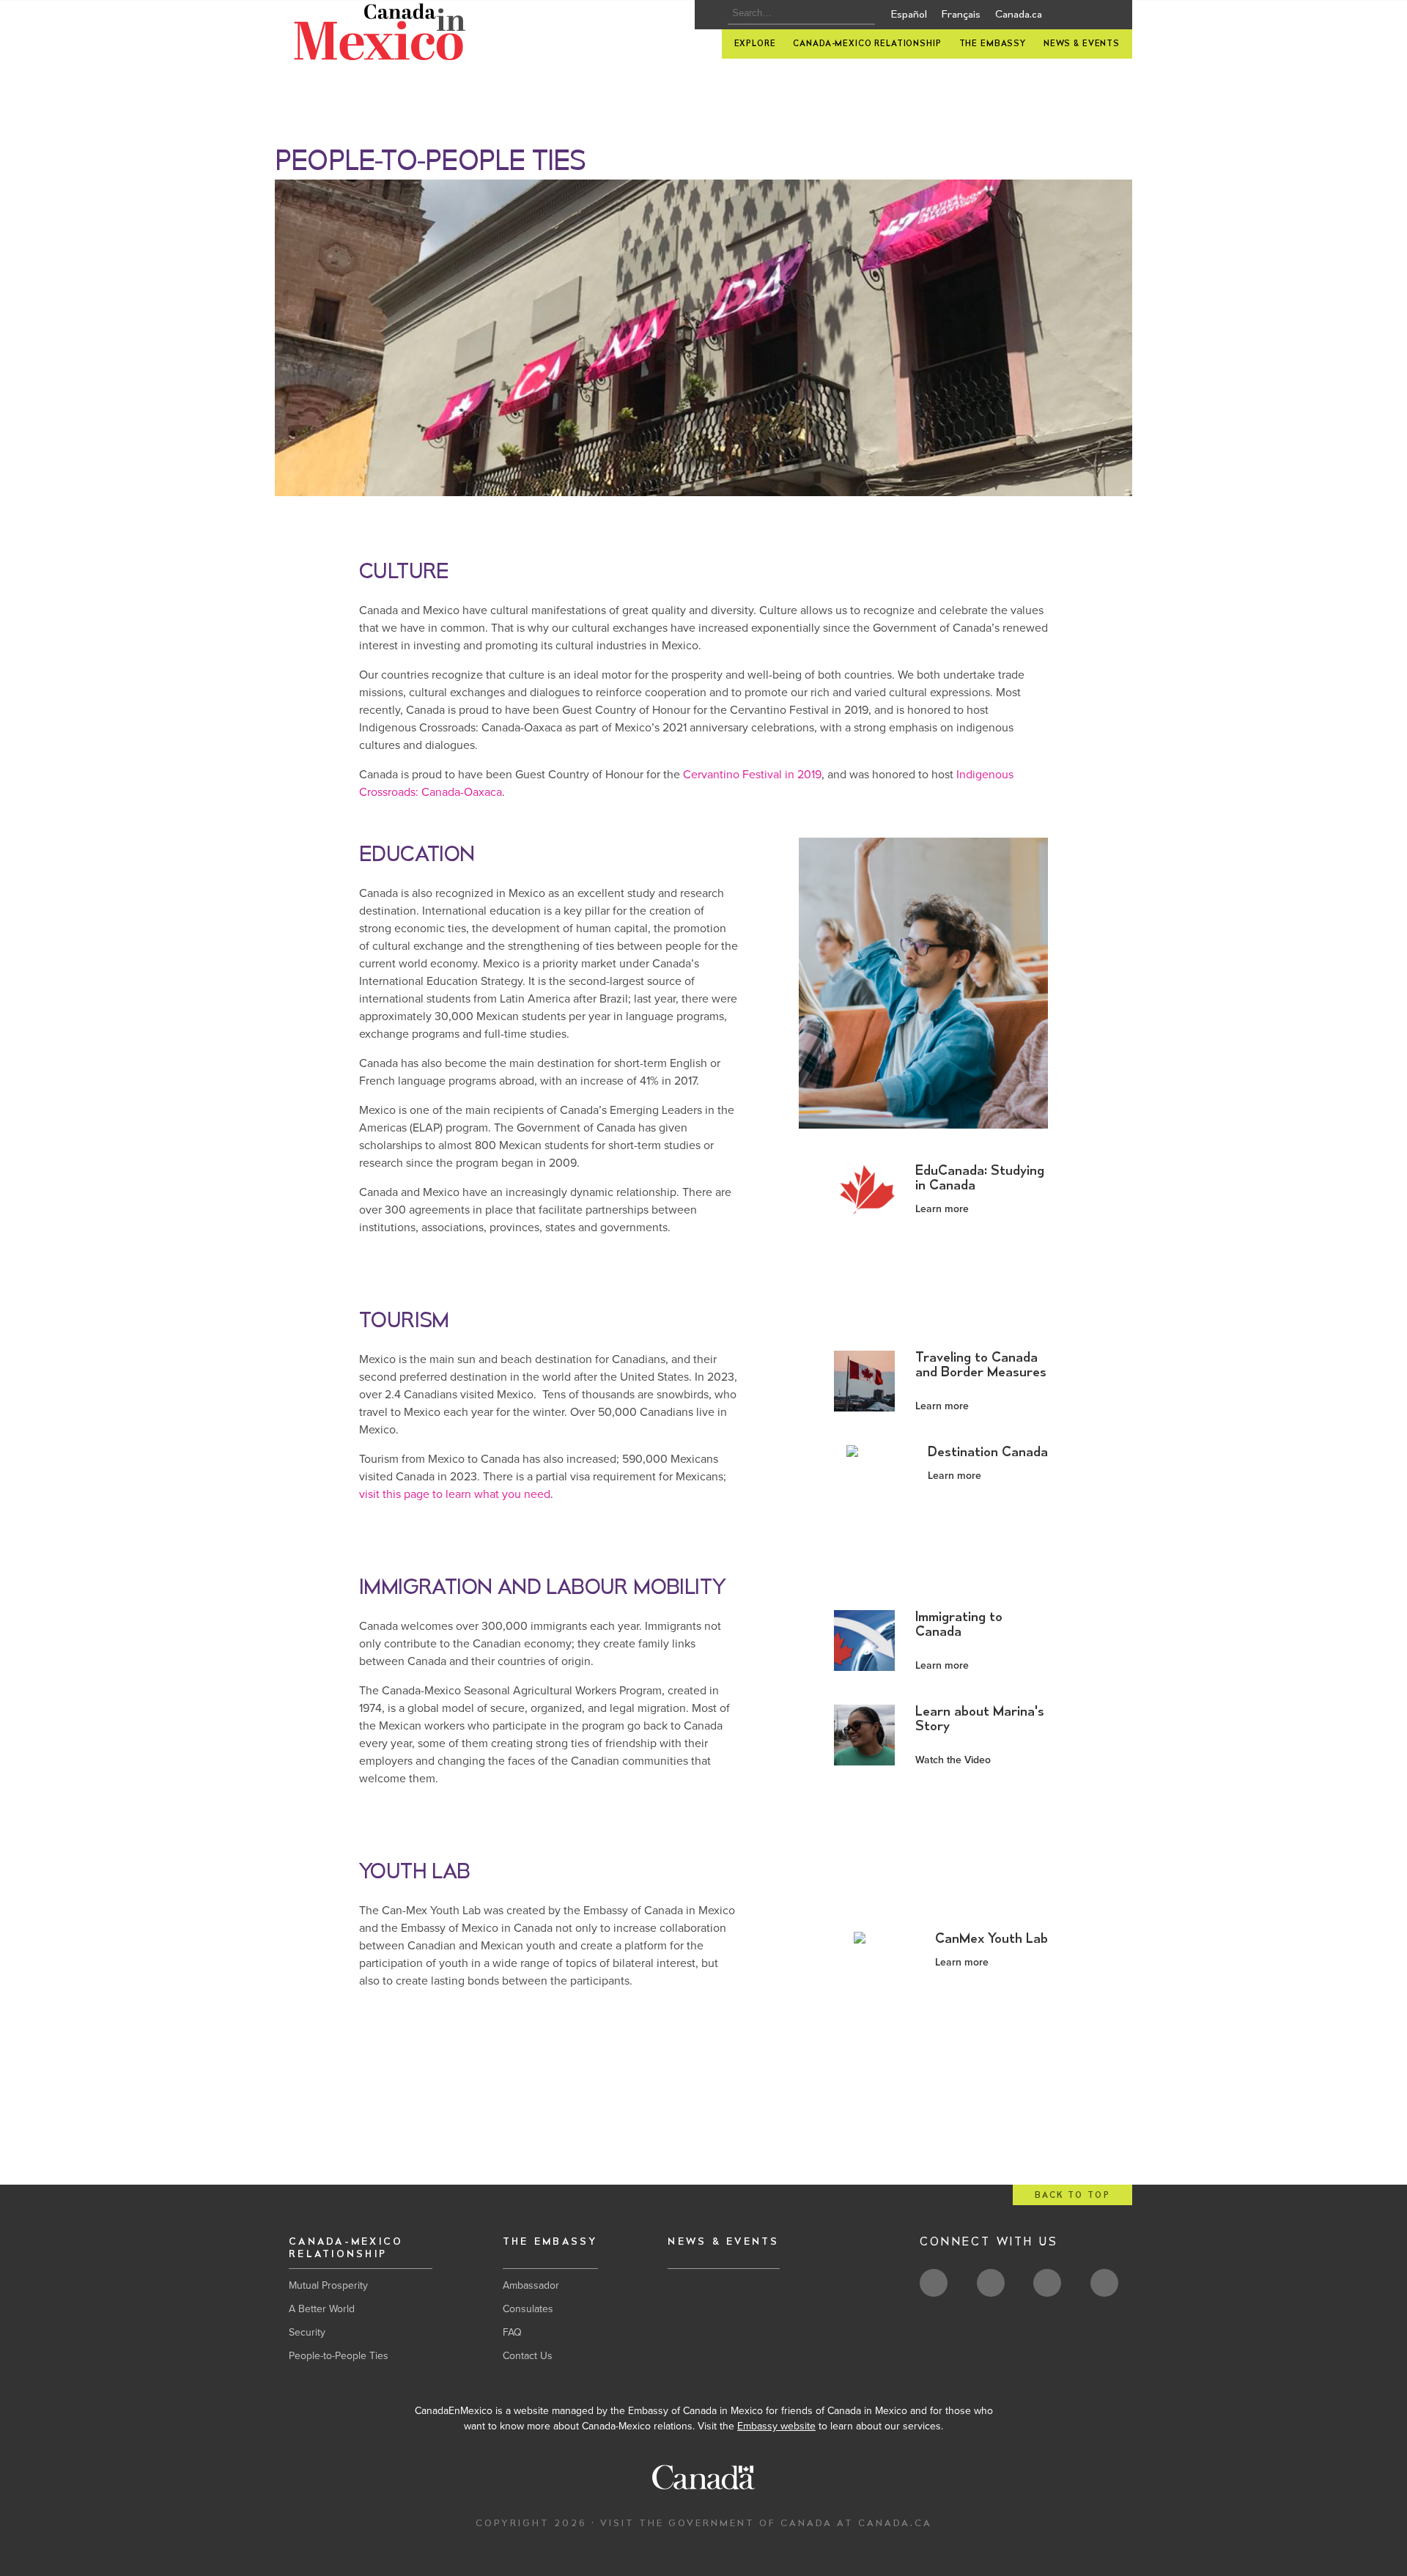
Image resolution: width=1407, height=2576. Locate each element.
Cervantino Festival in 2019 (752, 775)
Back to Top (1072, 2195)
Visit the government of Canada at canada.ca (766, 2523)
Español (909, 15)
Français (961, 15)
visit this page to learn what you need (455, 1494)
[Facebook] (1086, 18)
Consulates (528, 2309)
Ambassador (531, 2285)
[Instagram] (1108, 18)
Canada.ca (1019, 15)
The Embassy (993, 44)
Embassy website (776, 2426)
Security (307, 2332)
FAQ (512, 2332)
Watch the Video (953, 1760)
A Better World (322, 2309)
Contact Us (528, 2356)
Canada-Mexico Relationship (867, 44)
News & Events (1082, 44)
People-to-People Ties (339, 2356)
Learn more (942, 1209)
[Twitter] (1063, 17)
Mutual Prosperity (328, 2285)
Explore (755, 44)
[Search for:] (797, 13)
